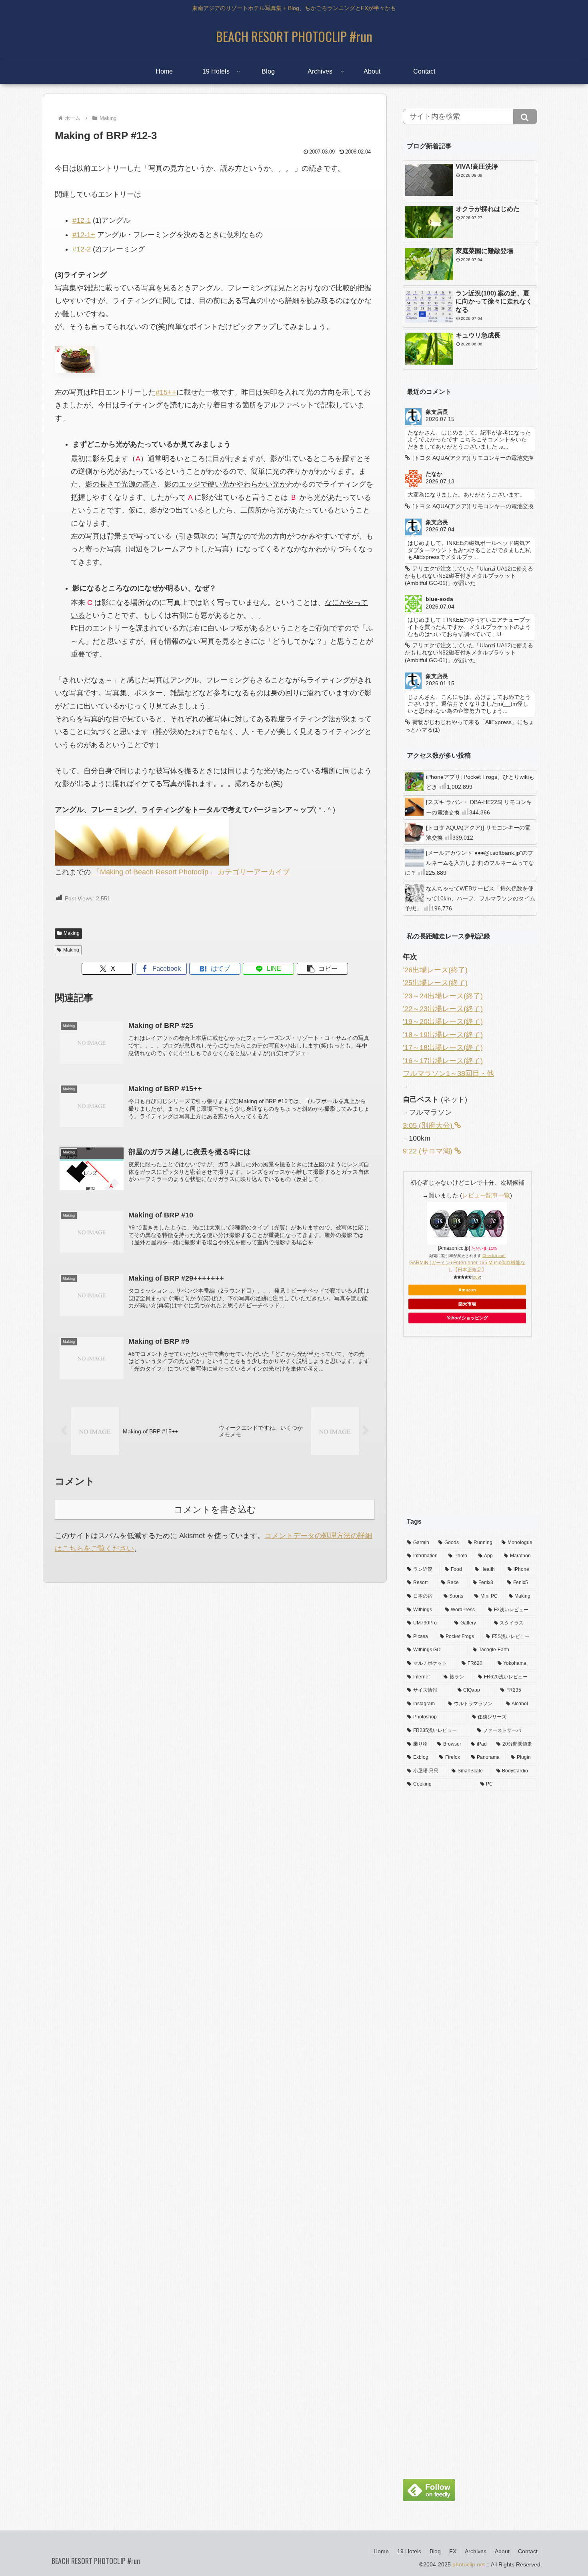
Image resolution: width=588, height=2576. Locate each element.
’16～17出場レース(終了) (443, 1061)
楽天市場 (467, 1304)
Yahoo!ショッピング (467, 1318)
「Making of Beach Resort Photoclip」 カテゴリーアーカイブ (191, 872)
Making (72, 933)
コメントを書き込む (215, 1509)
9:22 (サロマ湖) (429, 1151)
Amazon (467, 1290)
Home (381, 2551)
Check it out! (494, 1256)
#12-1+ (84, 235)
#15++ (166, 392)
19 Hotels (409, 2551)
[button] (322, 969)
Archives (476, 2551)
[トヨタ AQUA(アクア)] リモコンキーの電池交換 (478, 833)
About (502, 2551)
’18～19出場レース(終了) (443, 1035)
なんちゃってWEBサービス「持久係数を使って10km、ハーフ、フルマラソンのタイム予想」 (470, 898)
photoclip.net (469, 2564)
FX (453, 2551)
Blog (435, 2551)
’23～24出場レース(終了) (443, 996)
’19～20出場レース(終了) (443, 1022)
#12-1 (82, 220)
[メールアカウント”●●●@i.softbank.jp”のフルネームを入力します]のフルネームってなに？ (469, 863)
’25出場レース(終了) (435, 983)
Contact (528, 2551)
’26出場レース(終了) (435, 970)
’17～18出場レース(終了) (443, 1048)
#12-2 (82, 249)
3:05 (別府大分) (429, 1125)
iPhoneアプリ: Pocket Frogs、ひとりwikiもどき (480, 782)
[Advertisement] (470, 1432)
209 (476, 1277)
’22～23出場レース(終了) (443, 1009)
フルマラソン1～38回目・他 (448, 1073)
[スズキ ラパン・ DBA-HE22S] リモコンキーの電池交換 (479, 807)
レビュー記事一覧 (486, 1195)
